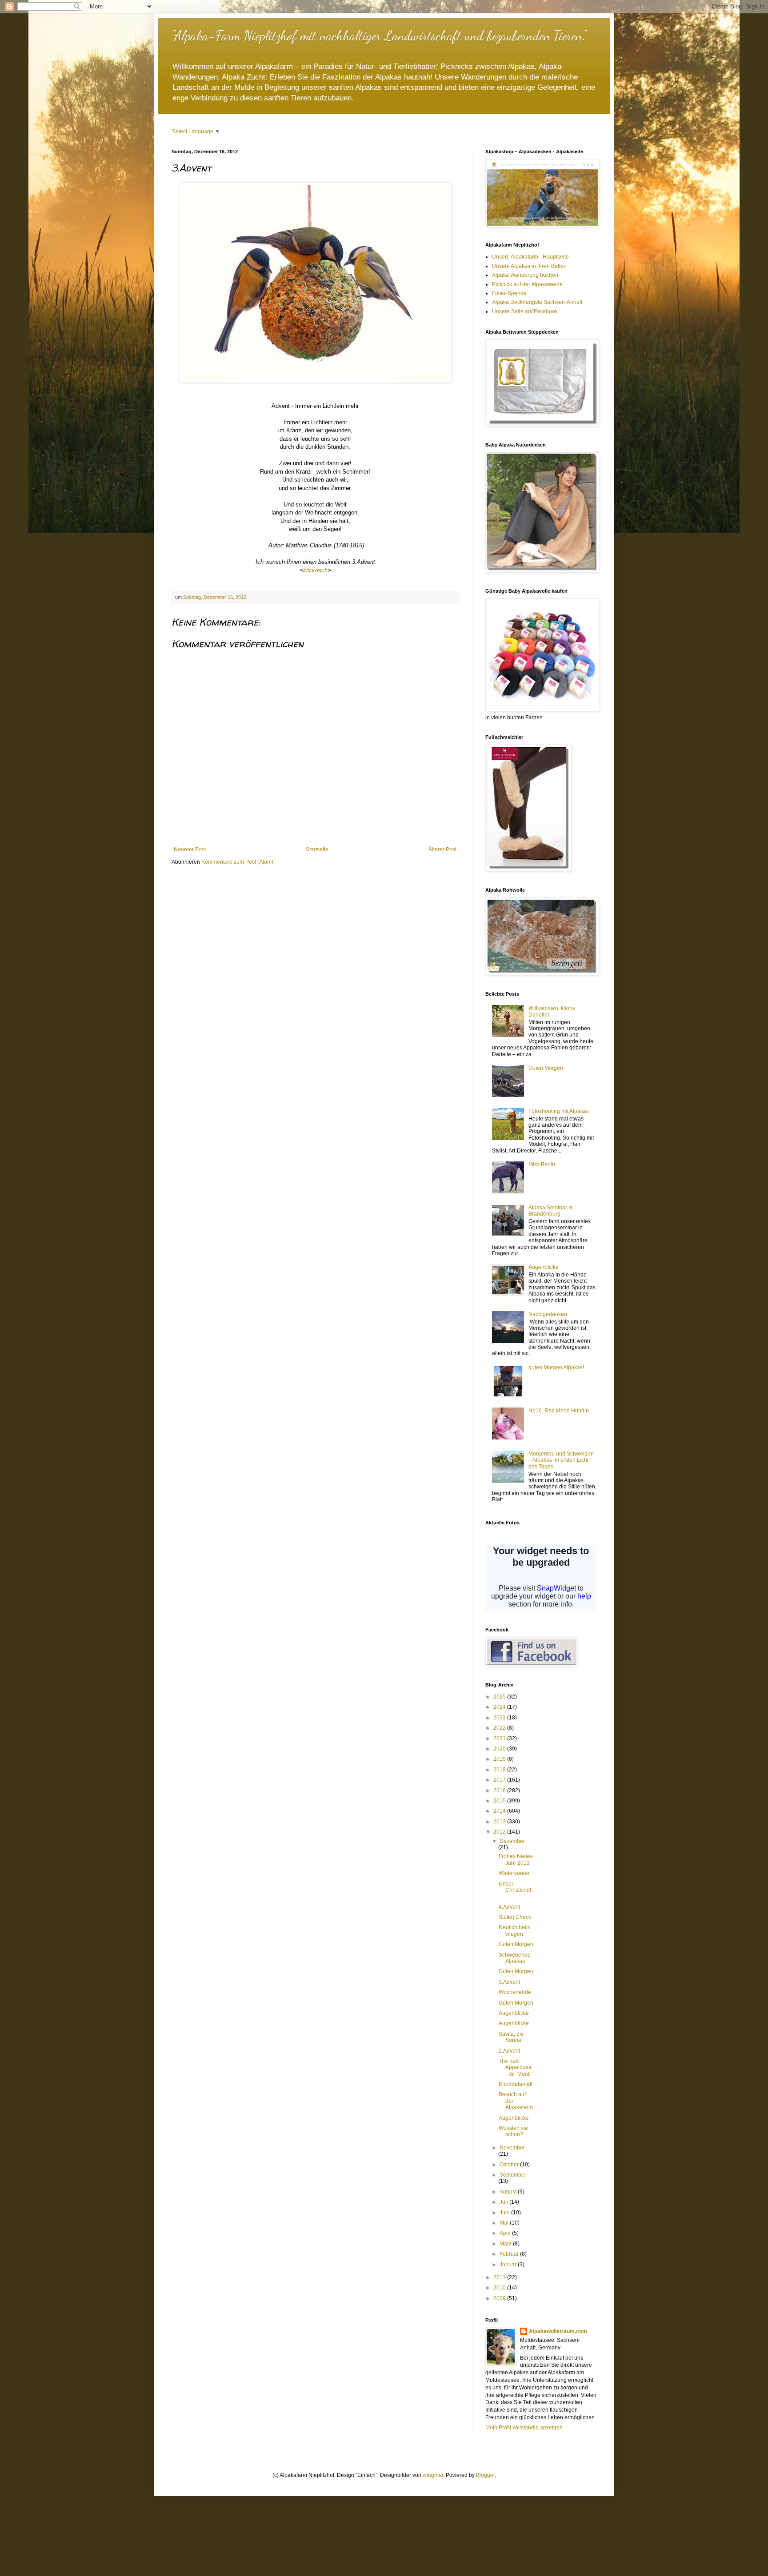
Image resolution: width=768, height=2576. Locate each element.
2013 (500, 1822)
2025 (500, 1697)
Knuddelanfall (516, 2084)
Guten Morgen (546, 1068)
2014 (500, 1811)
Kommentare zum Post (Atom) (237, 862)
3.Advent (509, 1982)
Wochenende (515, 1992)
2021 (500, 1739)
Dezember (512, 1841)
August (509, 2192)
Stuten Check (515, 1917)
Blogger (485, 2475)
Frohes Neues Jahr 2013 (516, 1859)
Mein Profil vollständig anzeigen (524, 2428)
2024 (500, 1707)
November (512, 2148)
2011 (500, 2277)
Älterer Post (442, 849)
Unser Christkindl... (516, 1890)
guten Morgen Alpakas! (556, 1368)
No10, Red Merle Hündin (559, 1411)
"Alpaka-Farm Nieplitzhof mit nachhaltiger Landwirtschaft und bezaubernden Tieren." (379, 36)
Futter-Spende (509, 293)
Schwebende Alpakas (515, 1958)
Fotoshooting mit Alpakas (559, 1111)
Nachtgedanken (548, 1314)
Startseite (317, 849)
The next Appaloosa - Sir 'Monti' (515, 2068)
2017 (500, 1780)
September (513, 2175)
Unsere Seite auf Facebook (525, 311)
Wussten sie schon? (513, 2131)
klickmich (315, 570)
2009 (500, 2298)
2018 (500, 1770)
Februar (510, 2254)
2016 (500, 1790)
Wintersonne (514, 1873)
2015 (500, 1801)
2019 (500, 1759)
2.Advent (509, 2051)
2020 (500, 1749)
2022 (500, 1728)
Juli (504, 2202)
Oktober (510, 2165)
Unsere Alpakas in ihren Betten (529, 266)
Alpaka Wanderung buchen (525, 275)
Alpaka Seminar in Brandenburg (551, 1211)
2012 (500, 1832)
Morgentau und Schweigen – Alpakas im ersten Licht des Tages (561, 1460)
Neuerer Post (190, 849)
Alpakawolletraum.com (558, 2331)
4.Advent (509, 1907)
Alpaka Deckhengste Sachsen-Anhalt (537, 302)
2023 (500, 1718)
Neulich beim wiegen (515, 1930)
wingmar (433, 2475)
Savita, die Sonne (511, 2037)
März (506, 2244)
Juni (505, 2213)
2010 (500, 2288)
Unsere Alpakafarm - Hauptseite (530, 257)
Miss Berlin (542, 1164)
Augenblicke (544, 1267)
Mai (505, 2223)
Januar (509, 2265)
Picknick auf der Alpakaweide (527, 284)
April (506, 2233)
